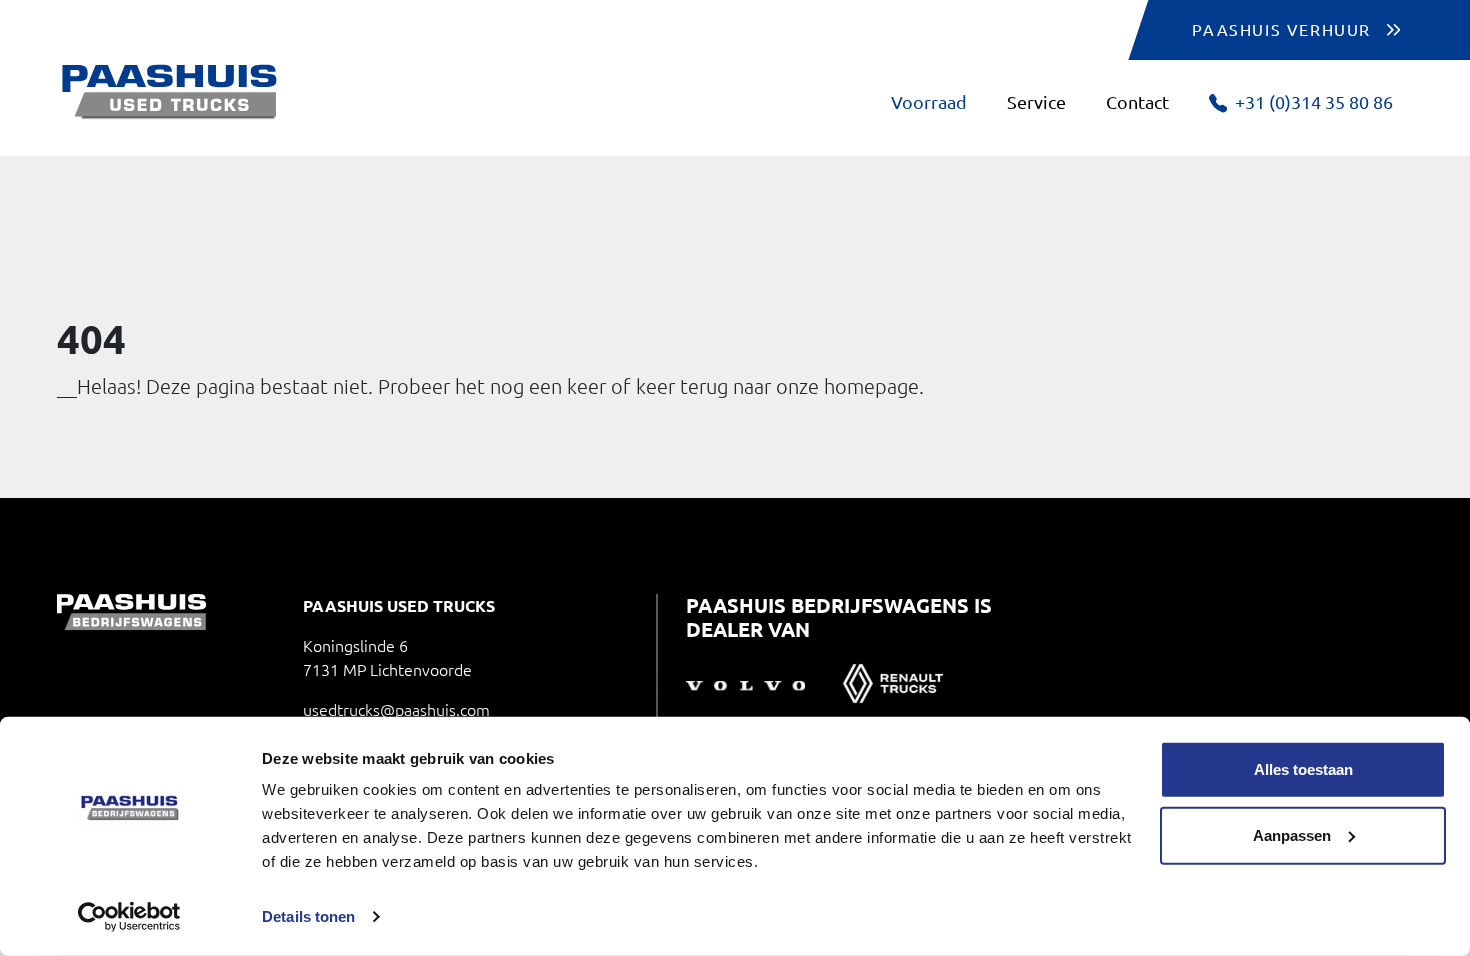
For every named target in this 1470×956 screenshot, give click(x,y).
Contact (1137, 102)
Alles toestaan (1303, 769)
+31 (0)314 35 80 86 (1314, 102)
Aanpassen (1292, 834)
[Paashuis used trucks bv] (170, 92)
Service (1036, 102)
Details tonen (308, 916)
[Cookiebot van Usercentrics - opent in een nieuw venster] (129, 917)
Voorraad (929, 102)
